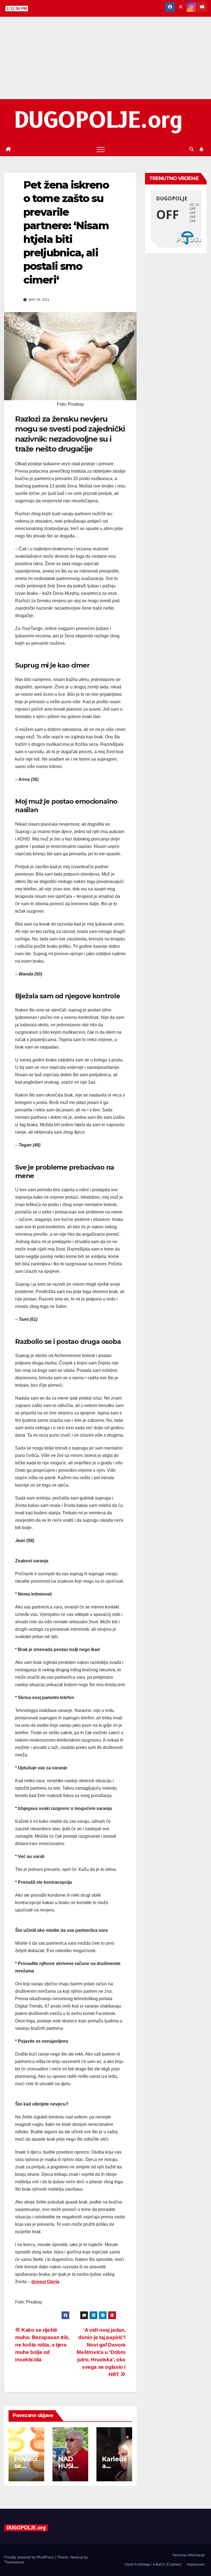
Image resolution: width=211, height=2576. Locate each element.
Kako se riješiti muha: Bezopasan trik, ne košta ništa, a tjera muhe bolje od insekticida (42, 2345)
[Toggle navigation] (101, 149)
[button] (191, 149)
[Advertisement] (105, 58)
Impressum (196, 2564)
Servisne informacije (188, 2555)
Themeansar (14, 2562)
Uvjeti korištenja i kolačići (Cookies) (153, 2564)
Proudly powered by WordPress (30, 2557)
